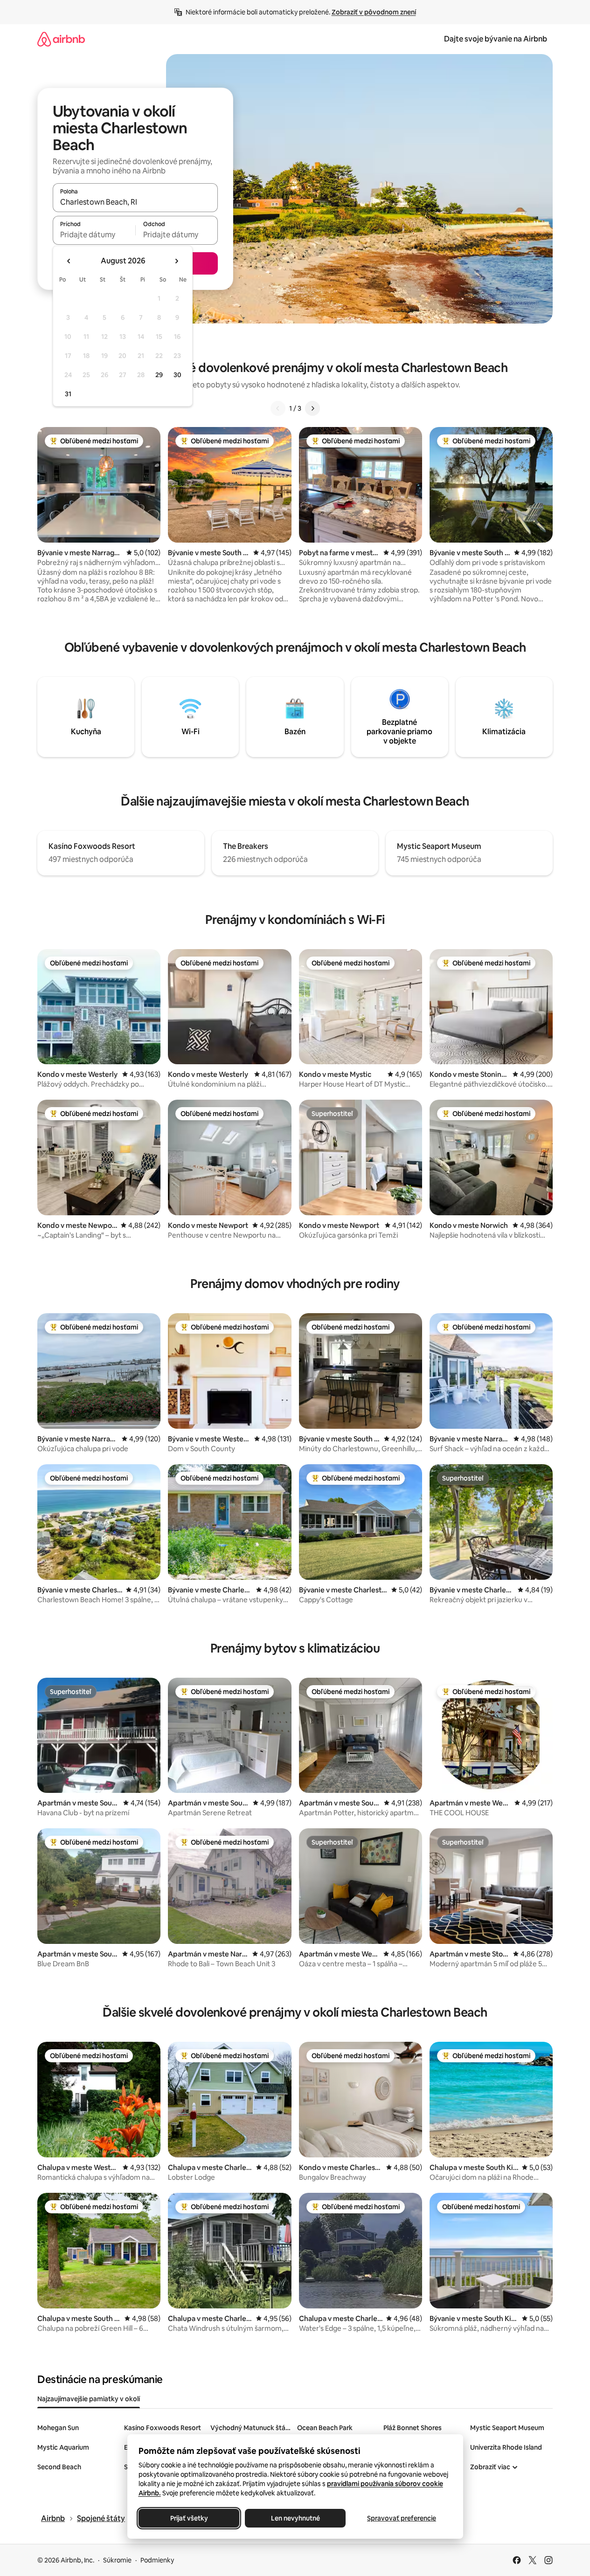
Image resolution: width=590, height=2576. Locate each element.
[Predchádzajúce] (278, 408)
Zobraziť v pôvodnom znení (374, 12)
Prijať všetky (189, 2518)
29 (159, 375)
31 (68, 394)
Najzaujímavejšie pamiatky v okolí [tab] (89, 2399)
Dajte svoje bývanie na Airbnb (496, 39)
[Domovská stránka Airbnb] (61, 39)
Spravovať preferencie (402, 2518)
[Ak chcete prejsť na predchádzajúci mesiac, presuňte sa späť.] (69, 261)
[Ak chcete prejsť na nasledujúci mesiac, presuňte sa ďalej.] (176, 261)
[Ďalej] (312, 408)
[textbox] (94, 234)
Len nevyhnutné (295, 2518)
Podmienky (157, 2560)
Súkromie (117, 2560)
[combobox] (135, 202)
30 (177, 375)
